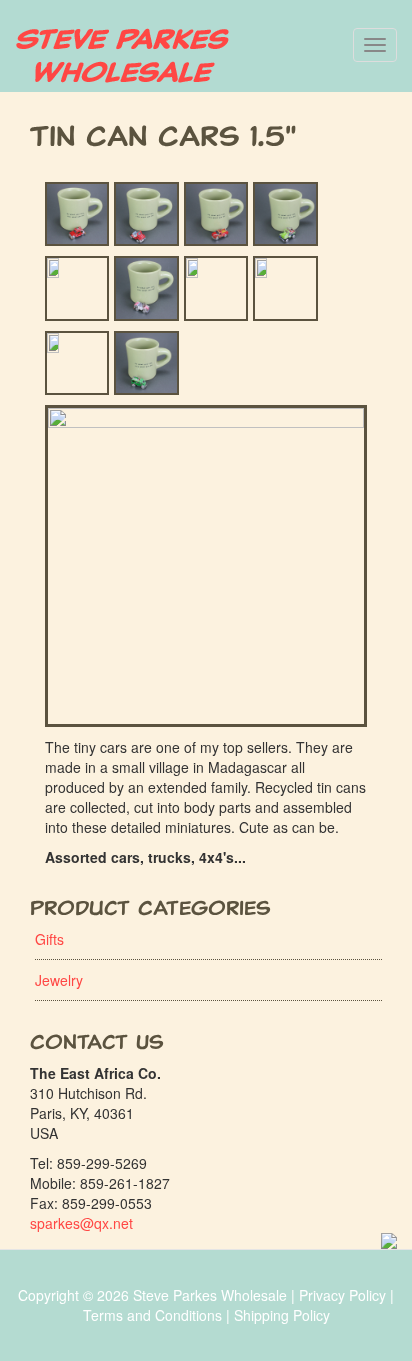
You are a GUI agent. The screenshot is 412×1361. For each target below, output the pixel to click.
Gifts (49, 939)
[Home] (122, 56)
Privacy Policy (342, 1295)
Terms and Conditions (152, 1315)
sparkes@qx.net (81, 1223)
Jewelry (59, 980)
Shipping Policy (282, 1315)
